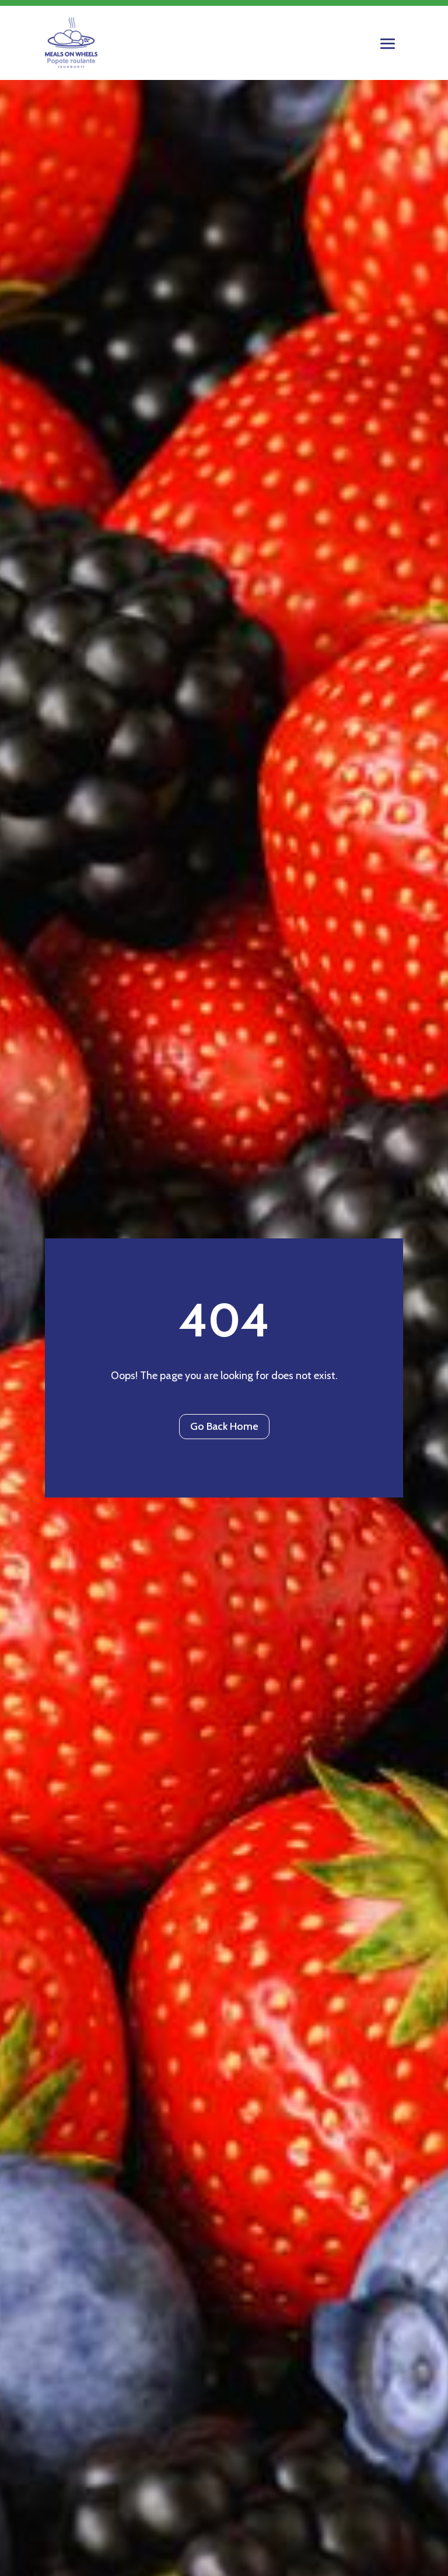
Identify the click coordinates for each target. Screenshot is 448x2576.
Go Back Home (224, 1426)
